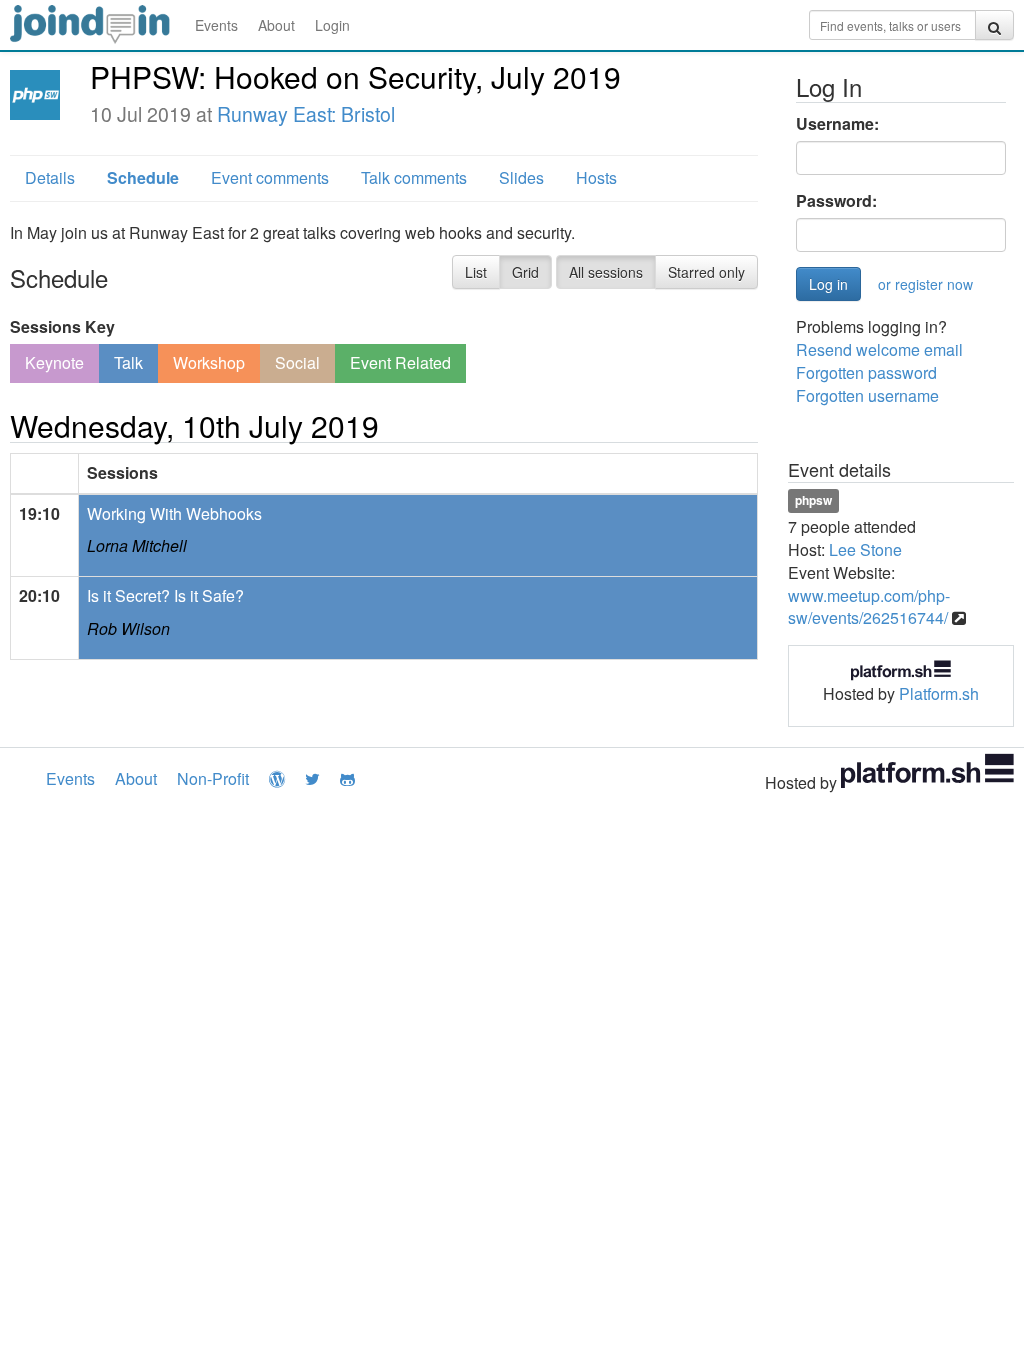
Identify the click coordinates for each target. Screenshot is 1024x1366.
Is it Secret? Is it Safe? (165, 595)
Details (50, 177)
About (276, 25)
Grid (525, 272)
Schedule (143, 177)
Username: (837, 124)
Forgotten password (866, 372)
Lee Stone (865, 549)
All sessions (606, 272)
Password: (836, 201)
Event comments (270, 177)
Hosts (596, 177)
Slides (521, 177)
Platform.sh (939, 693)
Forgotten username (867, 395)
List (476, 272)
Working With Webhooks (174, 513)
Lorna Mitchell (137, 545)
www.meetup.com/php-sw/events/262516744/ (869, 607)
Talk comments (414, 177)
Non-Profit (213, 778)
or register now (925, 284)
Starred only (706, 272)
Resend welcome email (879, 349)
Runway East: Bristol (306, 114)
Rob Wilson (128, 628)
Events (216, 25)
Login (332, 25)
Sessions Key (62, 327)
